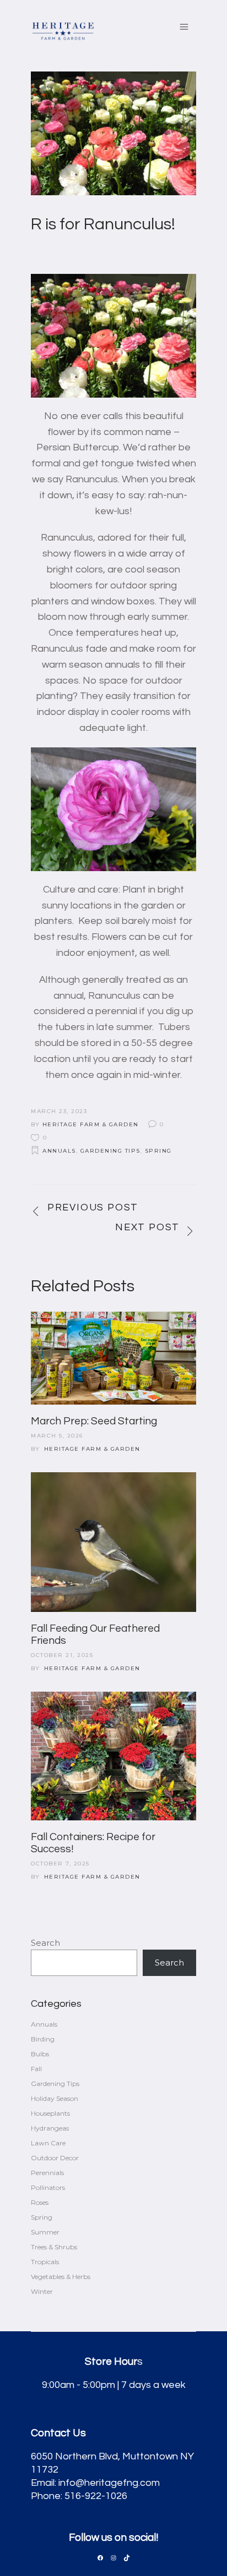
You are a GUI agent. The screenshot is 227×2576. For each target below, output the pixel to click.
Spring (158, 1151)
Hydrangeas (50, 2128)
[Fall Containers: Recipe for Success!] (113, 1756)
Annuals (59, 1151)
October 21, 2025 (62, 1655)
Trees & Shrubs (54, 2247)
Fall (36, 2069)
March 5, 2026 (57, 1436)
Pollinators (48, 2187)
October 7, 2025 (60, 1864)
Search (45, 1943)
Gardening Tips (110, 1151)
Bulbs (40, 2054)
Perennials (47, 2173)
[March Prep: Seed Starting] (113, 1358)
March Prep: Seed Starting (94, 1421)
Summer (45, 2232)
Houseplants (50, 2113)
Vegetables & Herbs (61, 2277)
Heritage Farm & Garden (91, 1124)
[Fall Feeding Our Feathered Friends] (113, 1542)
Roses (40, 2202)
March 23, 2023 (59, 1111)
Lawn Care (48, 2143)
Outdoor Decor (55, 2158)
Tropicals (45, 2262)
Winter (42, 2291)
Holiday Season (55, 2098)
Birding (43, 2039)
